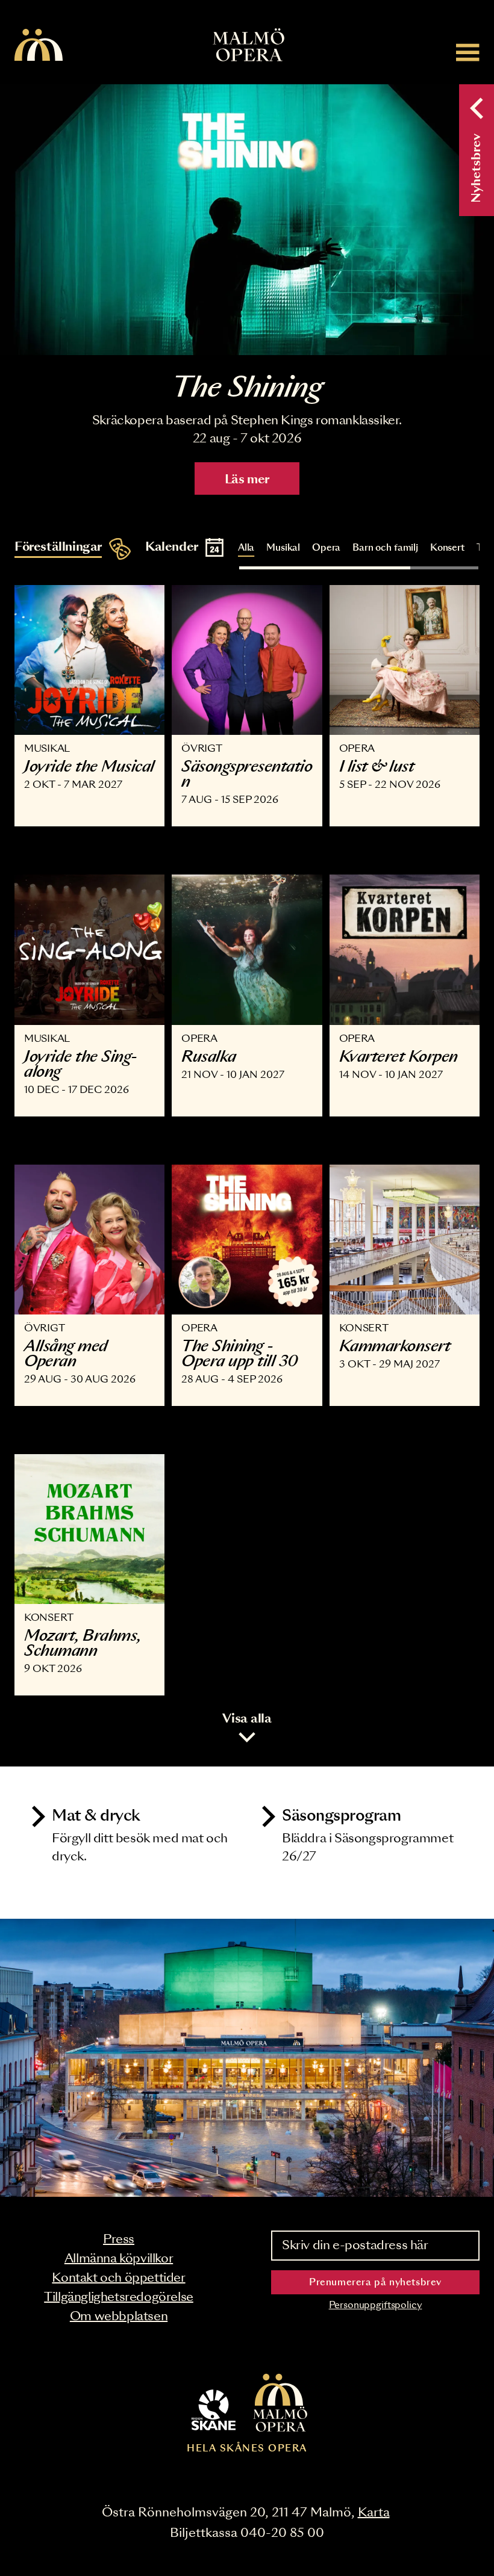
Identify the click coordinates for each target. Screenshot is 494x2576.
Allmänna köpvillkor (119, 2259)
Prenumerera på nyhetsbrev (375, 2283)
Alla (246, 548)
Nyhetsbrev (477, 168)
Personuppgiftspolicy (376, 2305)
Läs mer (247, 480)
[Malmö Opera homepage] (39, 46)
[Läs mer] (247, 220)
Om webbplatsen (119, 2317)
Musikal (283, 548)
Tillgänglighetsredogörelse (119, 2297)
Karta (374, 2513)
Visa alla (247, 1719)
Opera (326, 548)
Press (119, 2240)
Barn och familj (385, 548)
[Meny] (468, 52)
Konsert (447, 548)
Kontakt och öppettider (118, 2278)
